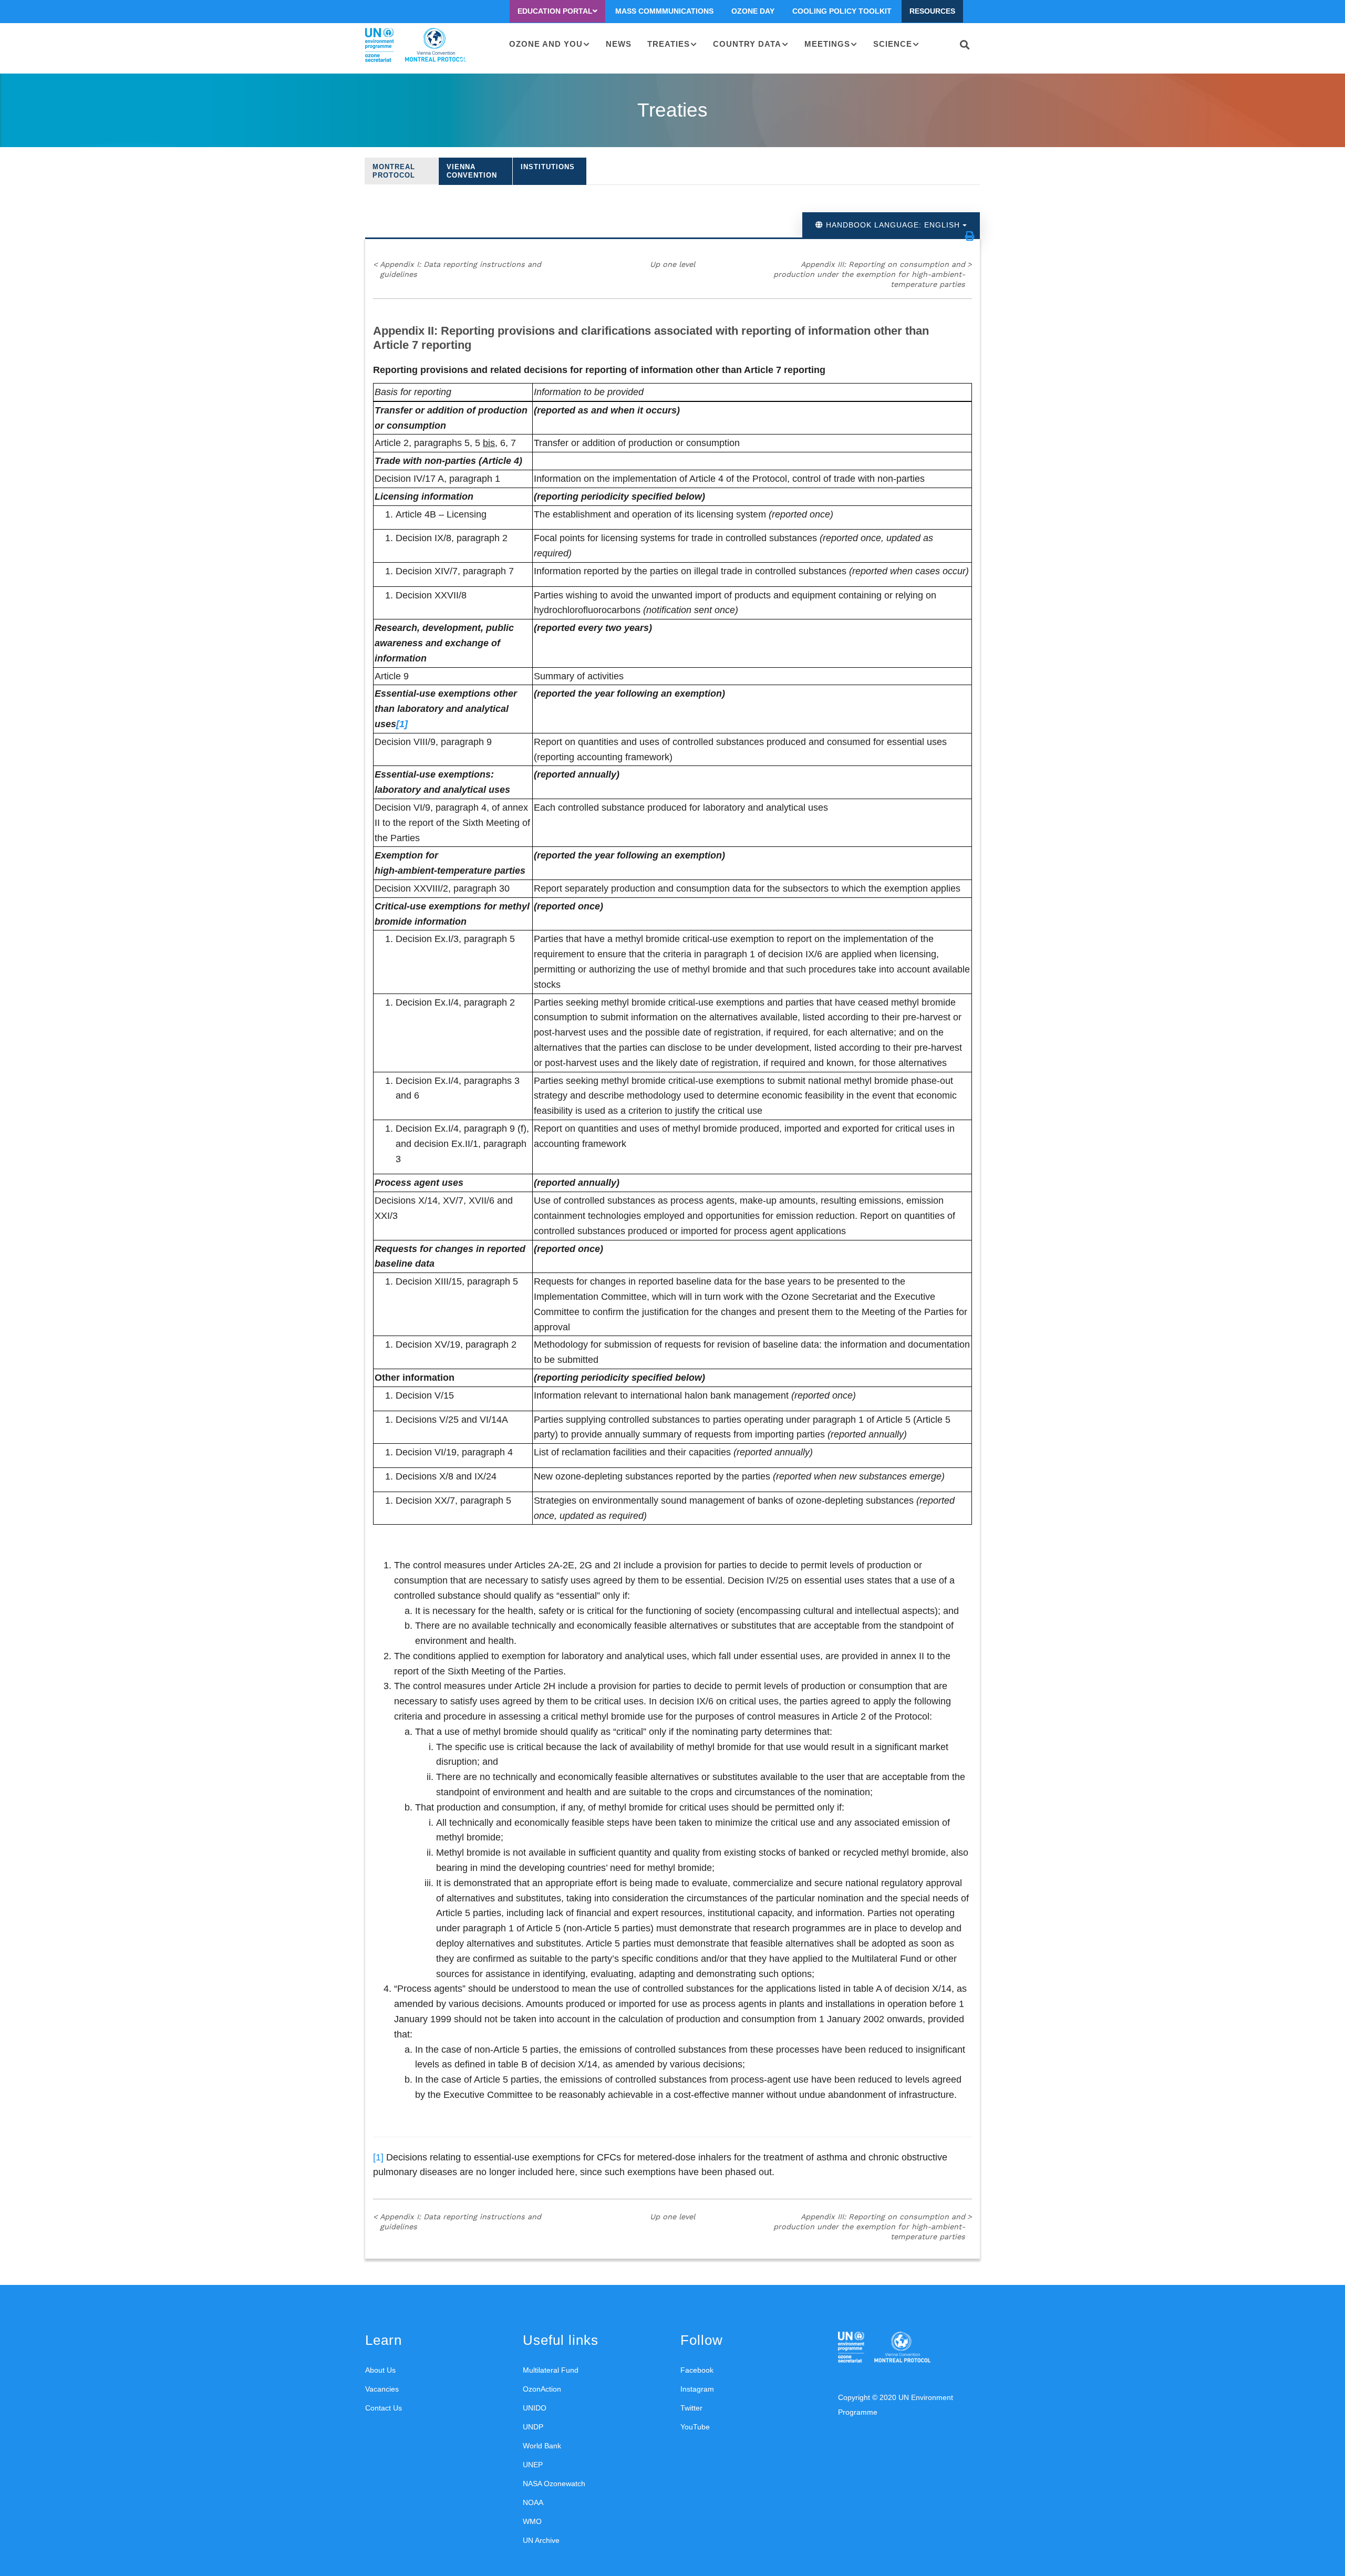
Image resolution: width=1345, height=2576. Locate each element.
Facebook (697, 2370)
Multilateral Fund (551, 2370)
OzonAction (542, 2389)
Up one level (672, 264)
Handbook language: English (893, 225)
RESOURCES (932, 11)
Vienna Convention (472, 171)
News (619, 44)
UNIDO (535, 2408)
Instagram (697, 2389)
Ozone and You (546, 44)
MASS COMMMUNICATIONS (664, 11)
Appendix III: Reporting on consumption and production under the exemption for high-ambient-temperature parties (873, 274)
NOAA (533, 2502)
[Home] (416, 45)
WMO (532, 2521)
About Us (380, 2370)
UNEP (533, 2465)
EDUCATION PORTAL (555, 11)
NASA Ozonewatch (554, 2484)
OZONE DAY (753, 11)
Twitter (691, 2408)
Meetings (827, 44)
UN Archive (541, 2540)
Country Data (747, 44)
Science (893, 44)
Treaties (669, 44)
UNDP (533, 2427)
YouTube (695, 2427)
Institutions (548, 167)
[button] (970, 236)
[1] (378, 2157)
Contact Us (384, 2408)
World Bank (542, 2446)
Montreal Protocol (394, 171)
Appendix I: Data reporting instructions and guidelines (457, 269)
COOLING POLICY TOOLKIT (842, 11)
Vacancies (382, 2389)
